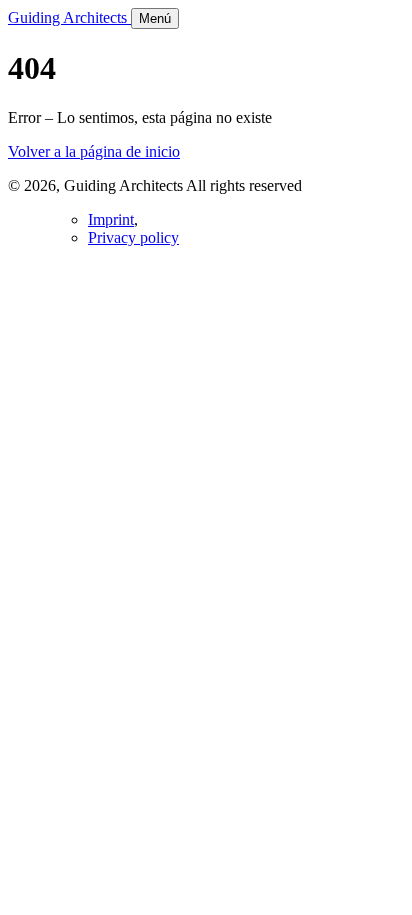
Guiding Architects (69, 17)
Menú (155, 18)
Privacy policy (133, 237)
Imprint (111, 219)
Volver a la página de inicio (94, 151)
